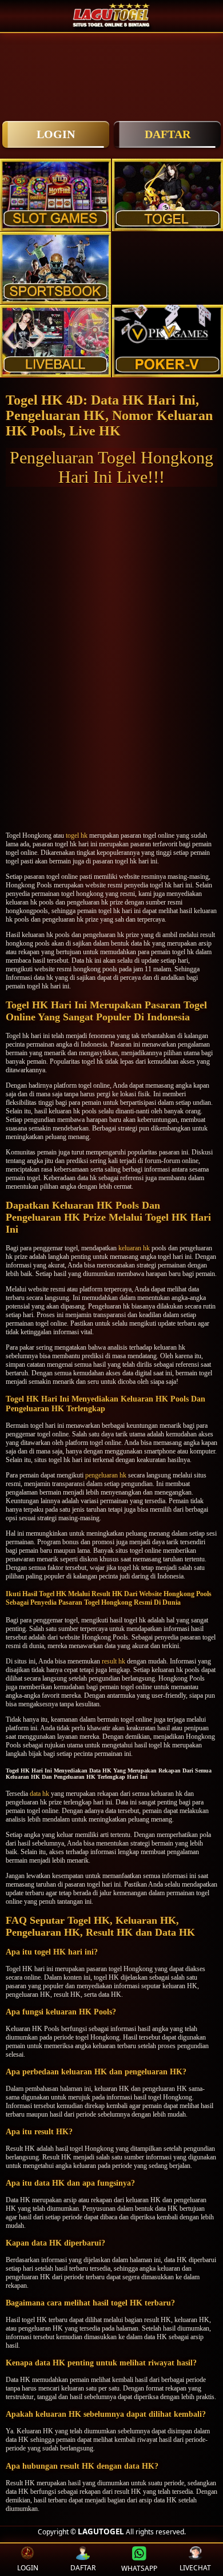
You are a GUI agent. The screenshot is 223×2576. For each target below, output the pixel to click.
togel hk (77, 835)
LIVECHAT (195, 2568)
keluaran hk (134, 1248)
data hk (39, 1794)
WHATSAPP (139, 2568)
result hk (114, 1661)
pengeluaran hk (106, 1475)
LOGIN (56, 134)
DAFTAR (168, 134)
